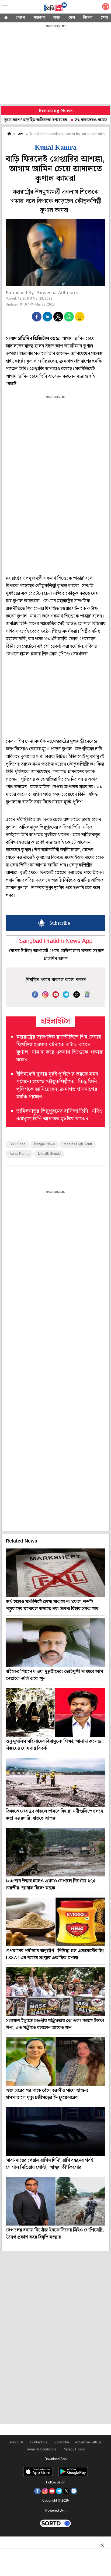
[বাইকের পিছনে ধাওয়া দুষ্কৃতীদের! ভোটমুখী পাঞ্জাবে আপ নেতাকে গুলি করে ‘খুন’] (55, 1643)
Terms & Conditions (41, 2449)
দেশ (72, 18)
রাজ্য (57, 18)
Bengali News (44, 1144)
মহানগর (39, 18)
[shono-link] (106, 8)
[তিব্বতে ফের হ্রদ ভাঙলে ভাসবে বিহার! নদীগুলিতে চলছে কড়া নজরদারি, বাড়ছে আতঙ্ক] (55, 1782)
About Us (17, 2442)
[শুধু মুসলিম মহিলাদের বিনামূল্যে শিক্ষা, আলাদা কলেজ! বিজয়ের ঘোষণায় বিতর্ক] (55, 1712)
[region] (55, 65)
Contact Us (39, 2442)
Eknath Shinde (49, 1154)
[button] (37, 317)
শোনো (21, 18)
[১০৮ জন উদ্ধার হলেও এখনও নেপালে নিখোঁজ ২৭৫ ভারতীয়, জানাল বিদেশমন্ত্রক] (55, 1852)
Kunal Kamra (19, 1154)
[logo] (55, 8)
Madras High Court (78, 1144)
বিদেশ (88, 18)
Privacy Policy (74, 2449)
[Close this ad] (102, 2545)
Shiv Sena (17, 1144)
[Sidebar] (5, 7)
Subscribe (61, 2442)
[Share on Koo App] (80, 320)
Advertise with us (88, 2442)
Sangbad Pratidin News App (56, 941)
